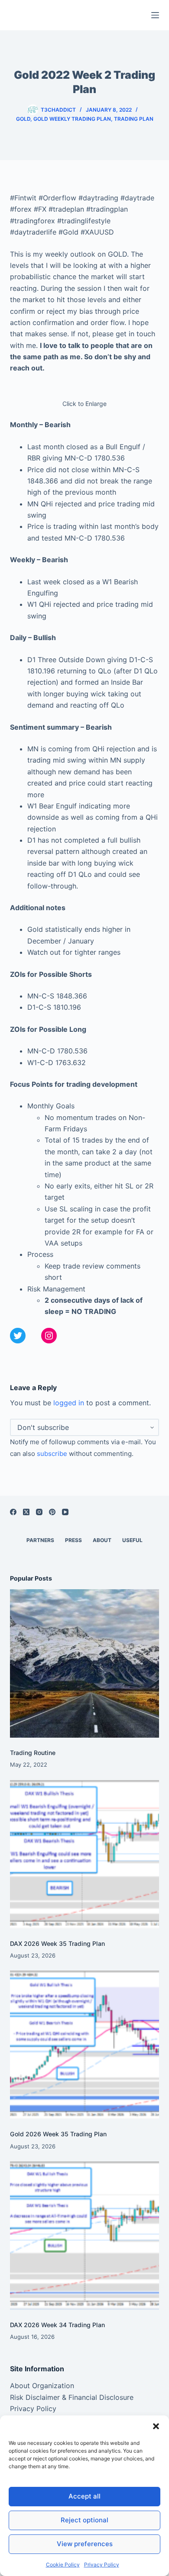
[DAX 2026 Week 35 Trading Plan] (84, 1854)
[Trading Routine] (84, 1663)
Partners (40, 1540)
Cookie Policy (63, 2565)
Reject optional (84, 2520)
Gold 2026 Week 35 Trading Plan (58, 2134)
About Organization (42, 2386)
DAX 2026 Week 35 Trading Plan (57, 1943)
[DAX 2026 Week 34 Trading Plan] (84, 2236)
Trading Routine (33, 1753)
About (102, 1540)
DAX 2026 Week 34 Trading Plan (57, 2325)
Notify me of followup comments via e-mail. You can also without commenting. (83, 1448)
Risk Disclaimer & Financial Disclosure (72, 2397)
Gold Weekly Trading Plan (72, 119)
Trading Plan (134, 119)
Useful (132, 1540)
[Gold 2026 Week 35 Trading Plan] (84, 2045)
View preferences (85, 2544)
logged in (69, 1403)
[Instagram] (39, 1512)
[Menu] (155, 15)
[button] (156, 2426)
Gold (23, 119)
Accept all (84, 2496)
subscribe (52, 1454)
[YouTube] (65, 1512)
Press (73, 1540)
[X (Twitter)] (26, 1512)
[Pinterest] (52, 1512)
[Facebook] (13, 1512)
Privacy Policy (102, 2565)
